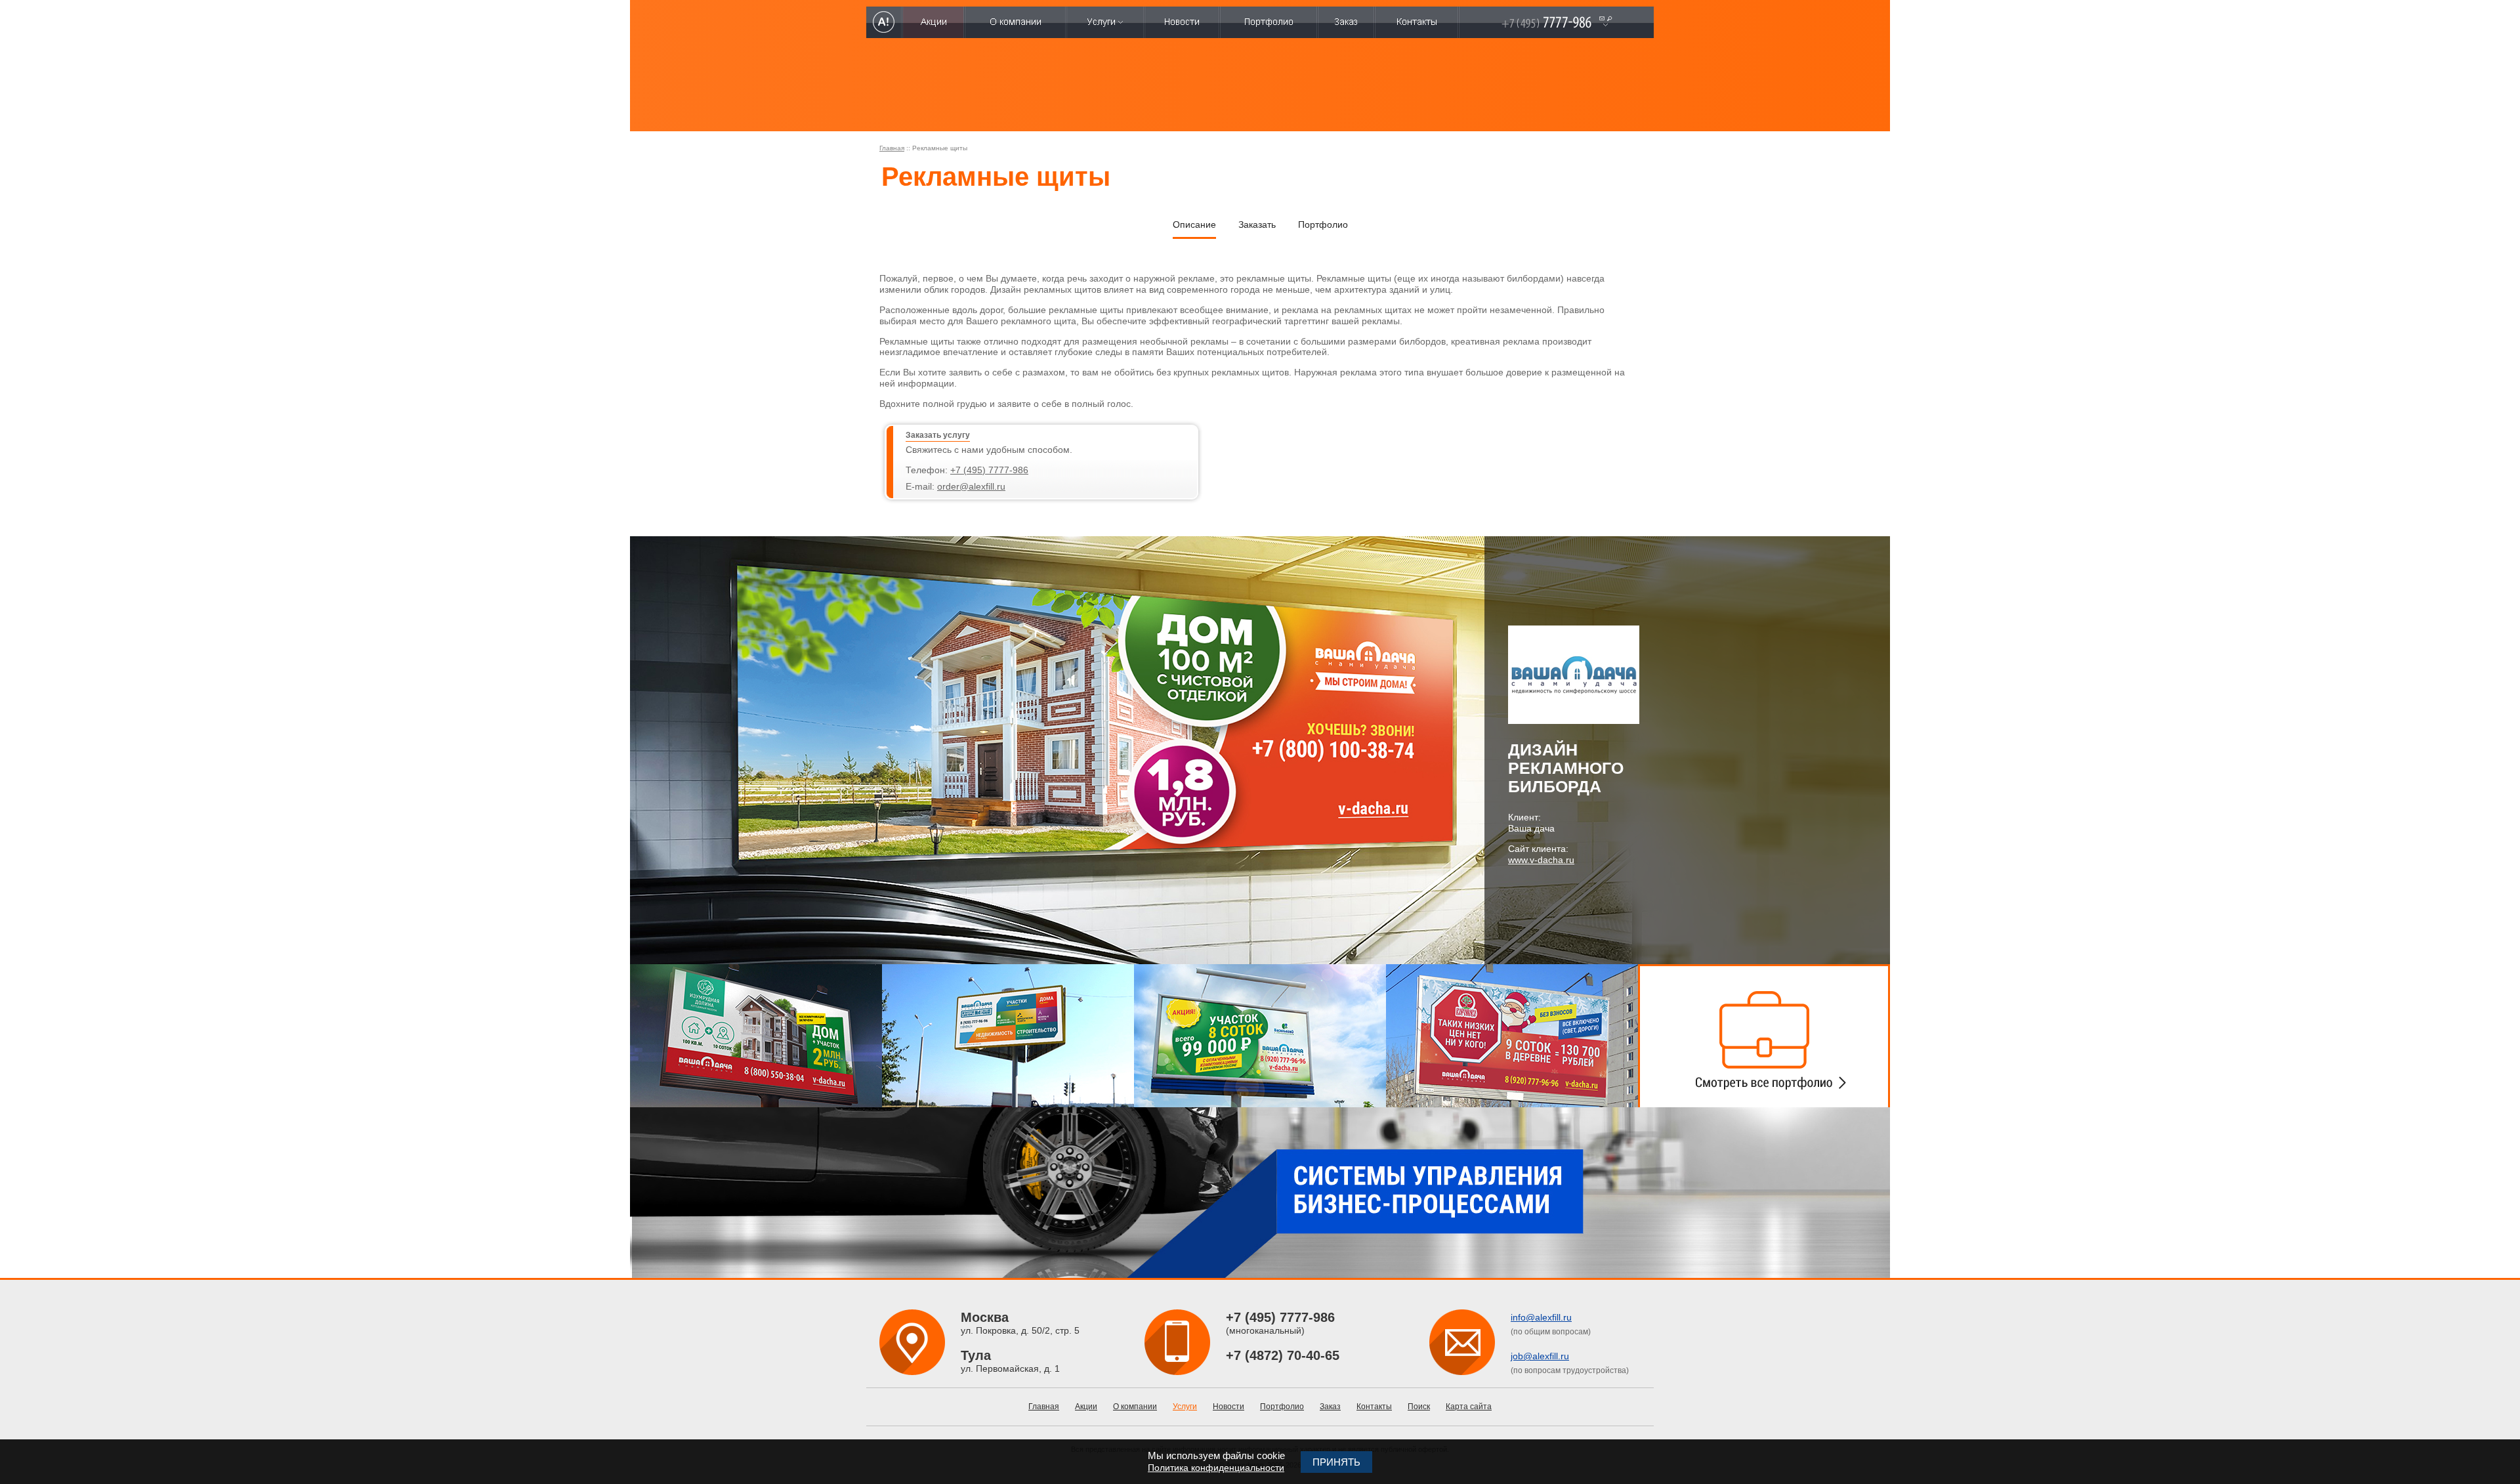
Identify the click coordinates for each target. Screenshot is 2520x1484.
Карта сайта (1469, 1407)
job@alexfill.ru (1540, 1356)
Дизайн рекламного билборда (1566, 768)
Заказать (1257, 224)
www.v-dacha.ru (1541, 860)
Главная (892, 148)
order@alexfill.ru (971, 486)
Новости (1228, 1407)
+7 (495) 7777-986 (989, 470)
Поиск (1419, 1407)
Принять (1336, 1462)
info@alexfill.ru (1541, 1317)
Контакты (1374, 1407)
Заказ (1330, 1407)
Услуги (1185, 1407)
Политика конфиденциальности (1216, 1468)
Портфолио (1323, 224)
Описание (1194, 224)
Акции (1086, 1407)
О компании (1135, 1407)
